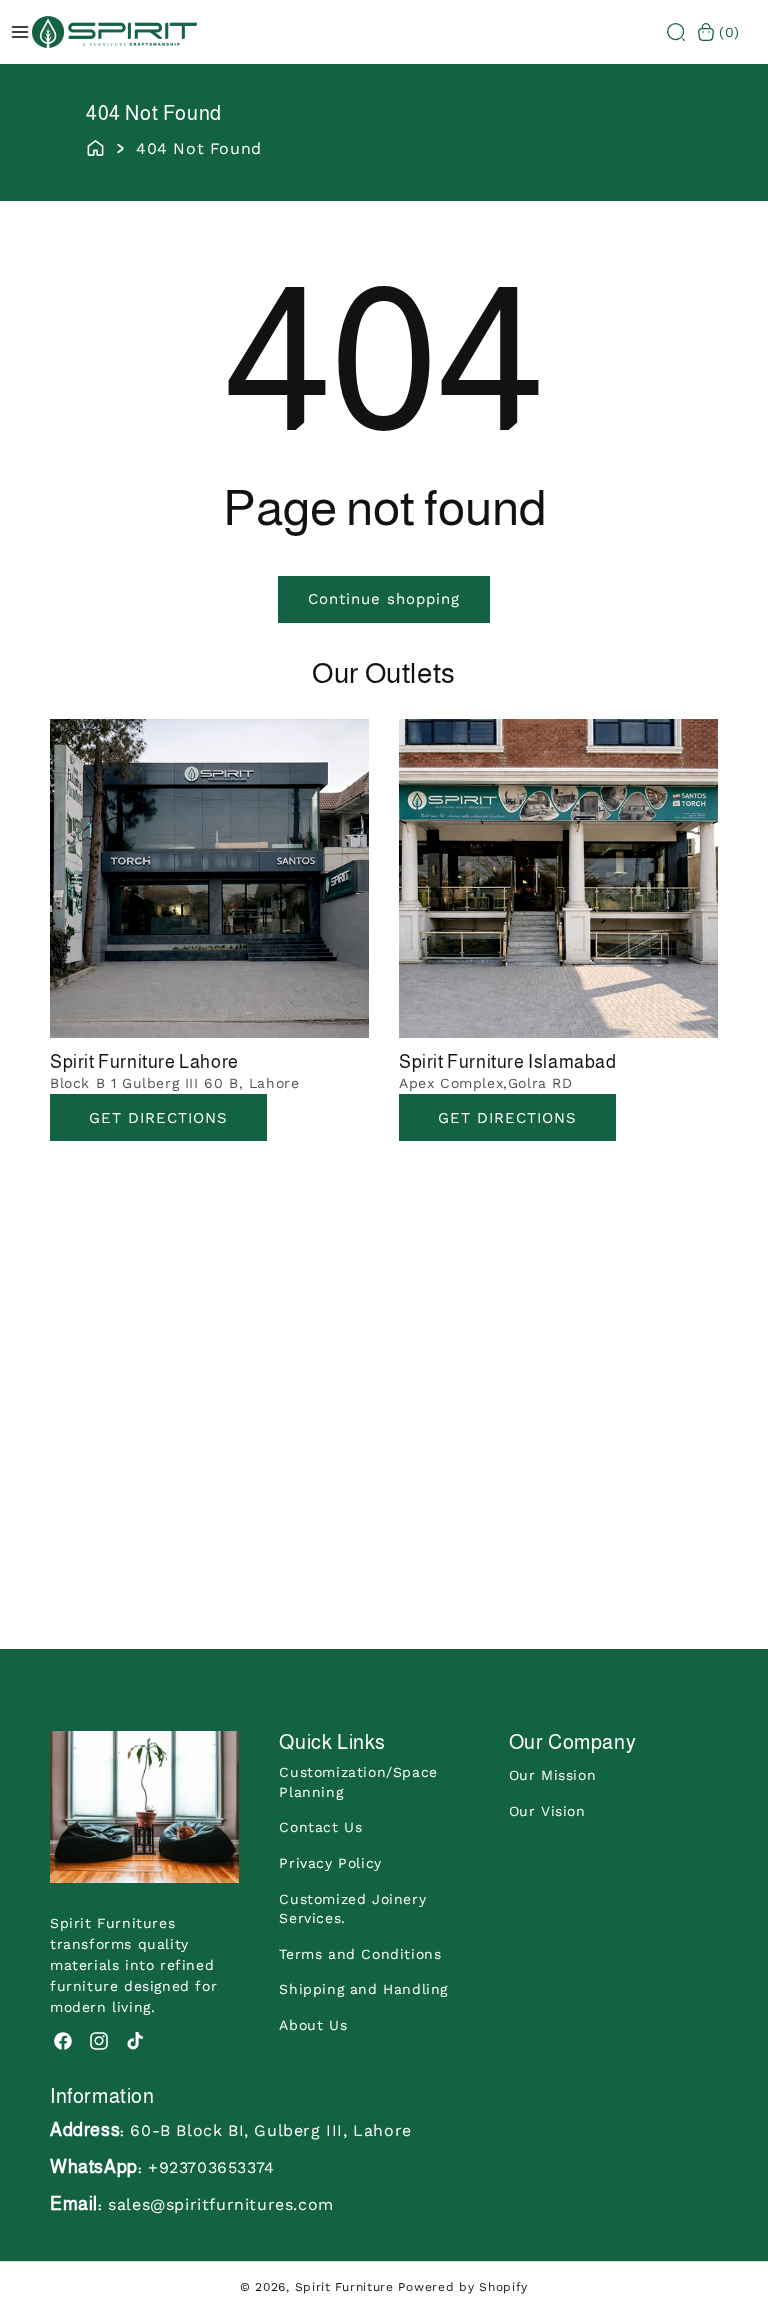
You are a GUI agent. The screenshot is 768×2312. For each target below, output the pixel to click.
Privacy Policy (330, 1863)
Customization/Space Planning (358, 1782)
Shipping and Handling (363, 1989)
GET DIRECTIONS (507, 1118)
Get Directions (158, 1118)
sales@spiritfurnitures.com (221, 2204)
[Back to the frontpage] (95, 146)
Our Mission (553, 1775)
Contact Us (320, 1827)
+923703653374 (211, 2167)
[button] (676, 32)
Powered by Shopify (463, 2287)
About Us (313, 2025)
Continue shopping (384, 599)
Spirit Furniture (344, 2287)
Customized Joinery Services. (352, 1909)
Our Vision (547, 1811)
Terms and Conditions (360, 1954)
